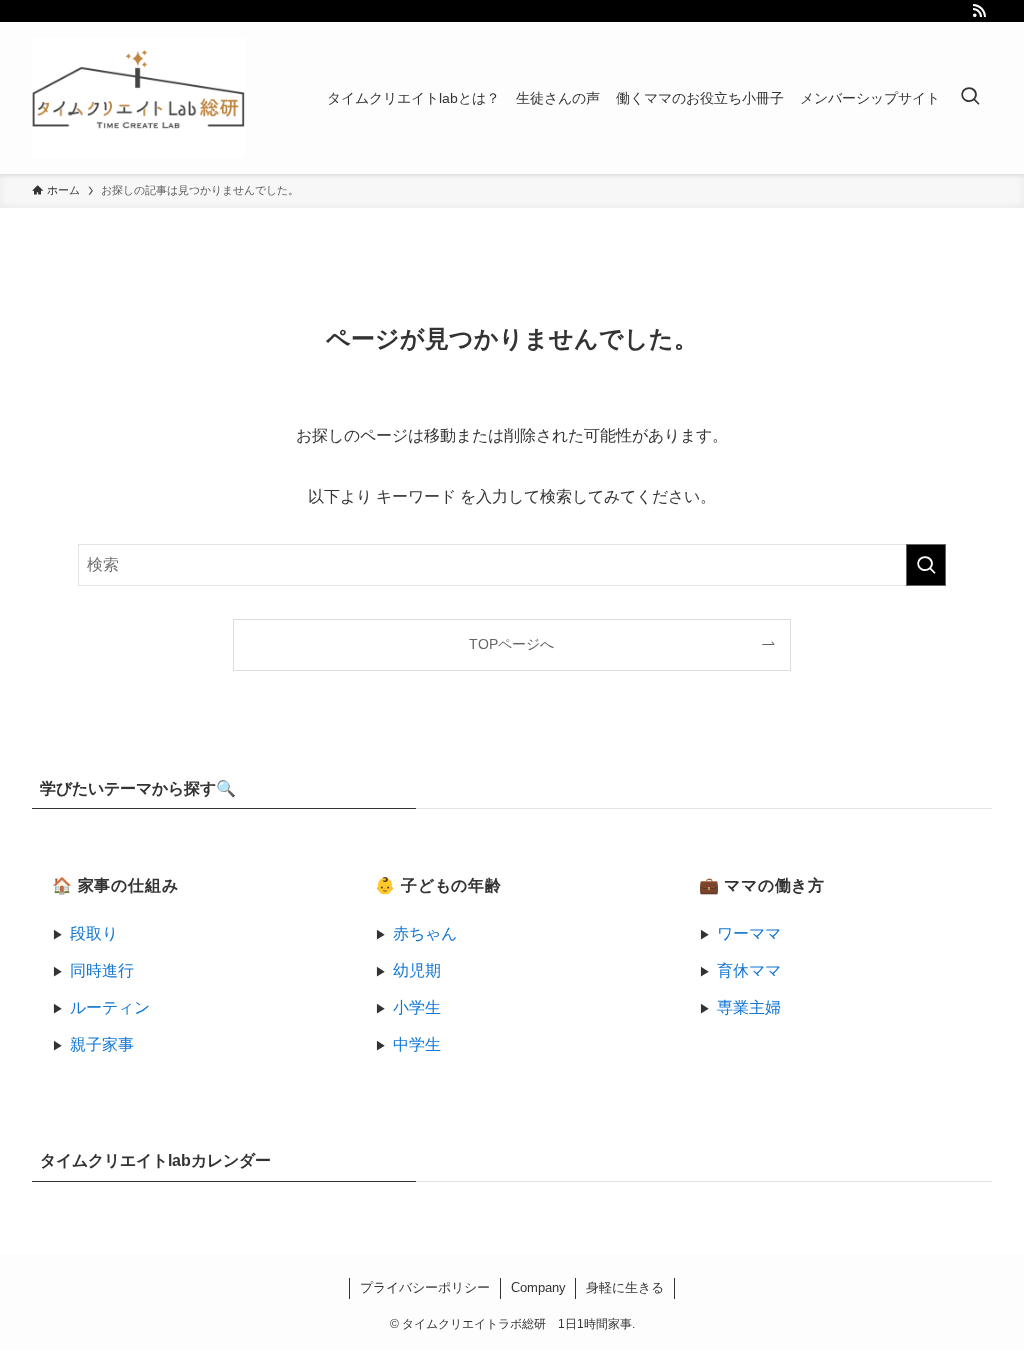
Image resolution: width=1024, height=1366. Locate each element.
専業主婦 (749, 1007)
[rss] (979, 11)
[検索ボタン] (970, 98)
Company (538, 1287)
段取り (94, 933)
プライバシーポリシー (425, 1287)
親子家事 (102, 1044)
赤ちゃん (425, 933)
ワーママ (749, 933)
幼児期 (417, 970)
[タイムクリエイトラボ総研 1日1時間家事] (138, 98)
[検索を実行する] (926, 565)
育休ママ (749, 970)
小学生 (417, 1007)
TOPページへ (511, 644)
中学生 (417, 1044)
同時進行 (102, 970)
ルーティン (110, 1007)
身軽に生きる (625, 1287)
